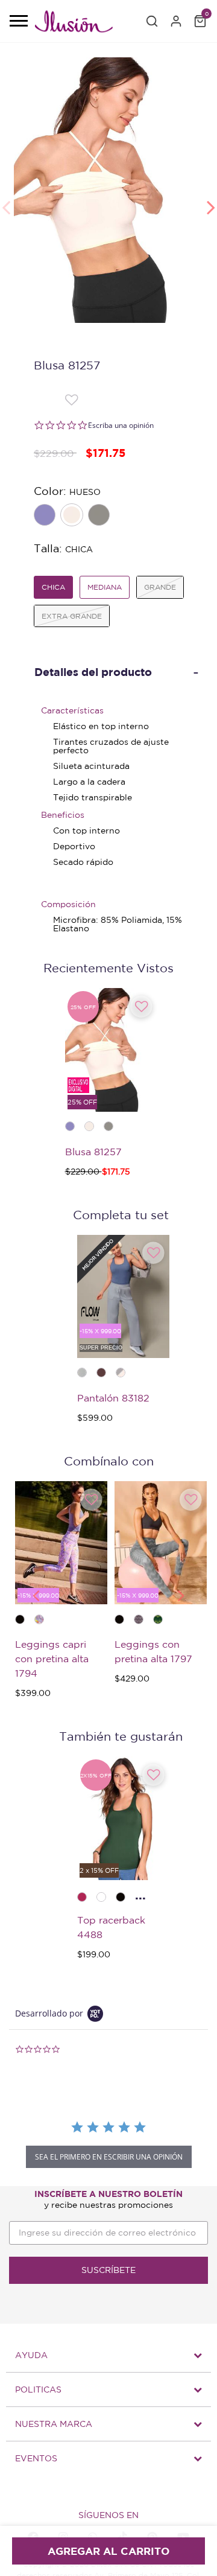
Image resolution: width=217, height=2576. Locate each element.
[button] (152, 21)
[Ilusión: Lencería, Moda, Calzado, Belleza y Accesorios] (74, 24)
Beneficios (63, 815)
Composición (68, 904)
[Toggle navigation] (18, 22)
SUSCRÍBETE (108, 2270)
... (140, 1895)
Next (211, 201)
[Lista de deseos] (71, 399)
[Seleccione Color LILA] (46, 516)
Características (72, 710)
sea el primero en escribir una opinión (109, 2157)
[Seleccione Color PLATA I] (100, 516)
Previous (6, 201)
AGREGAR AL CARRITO (108, 2551)
